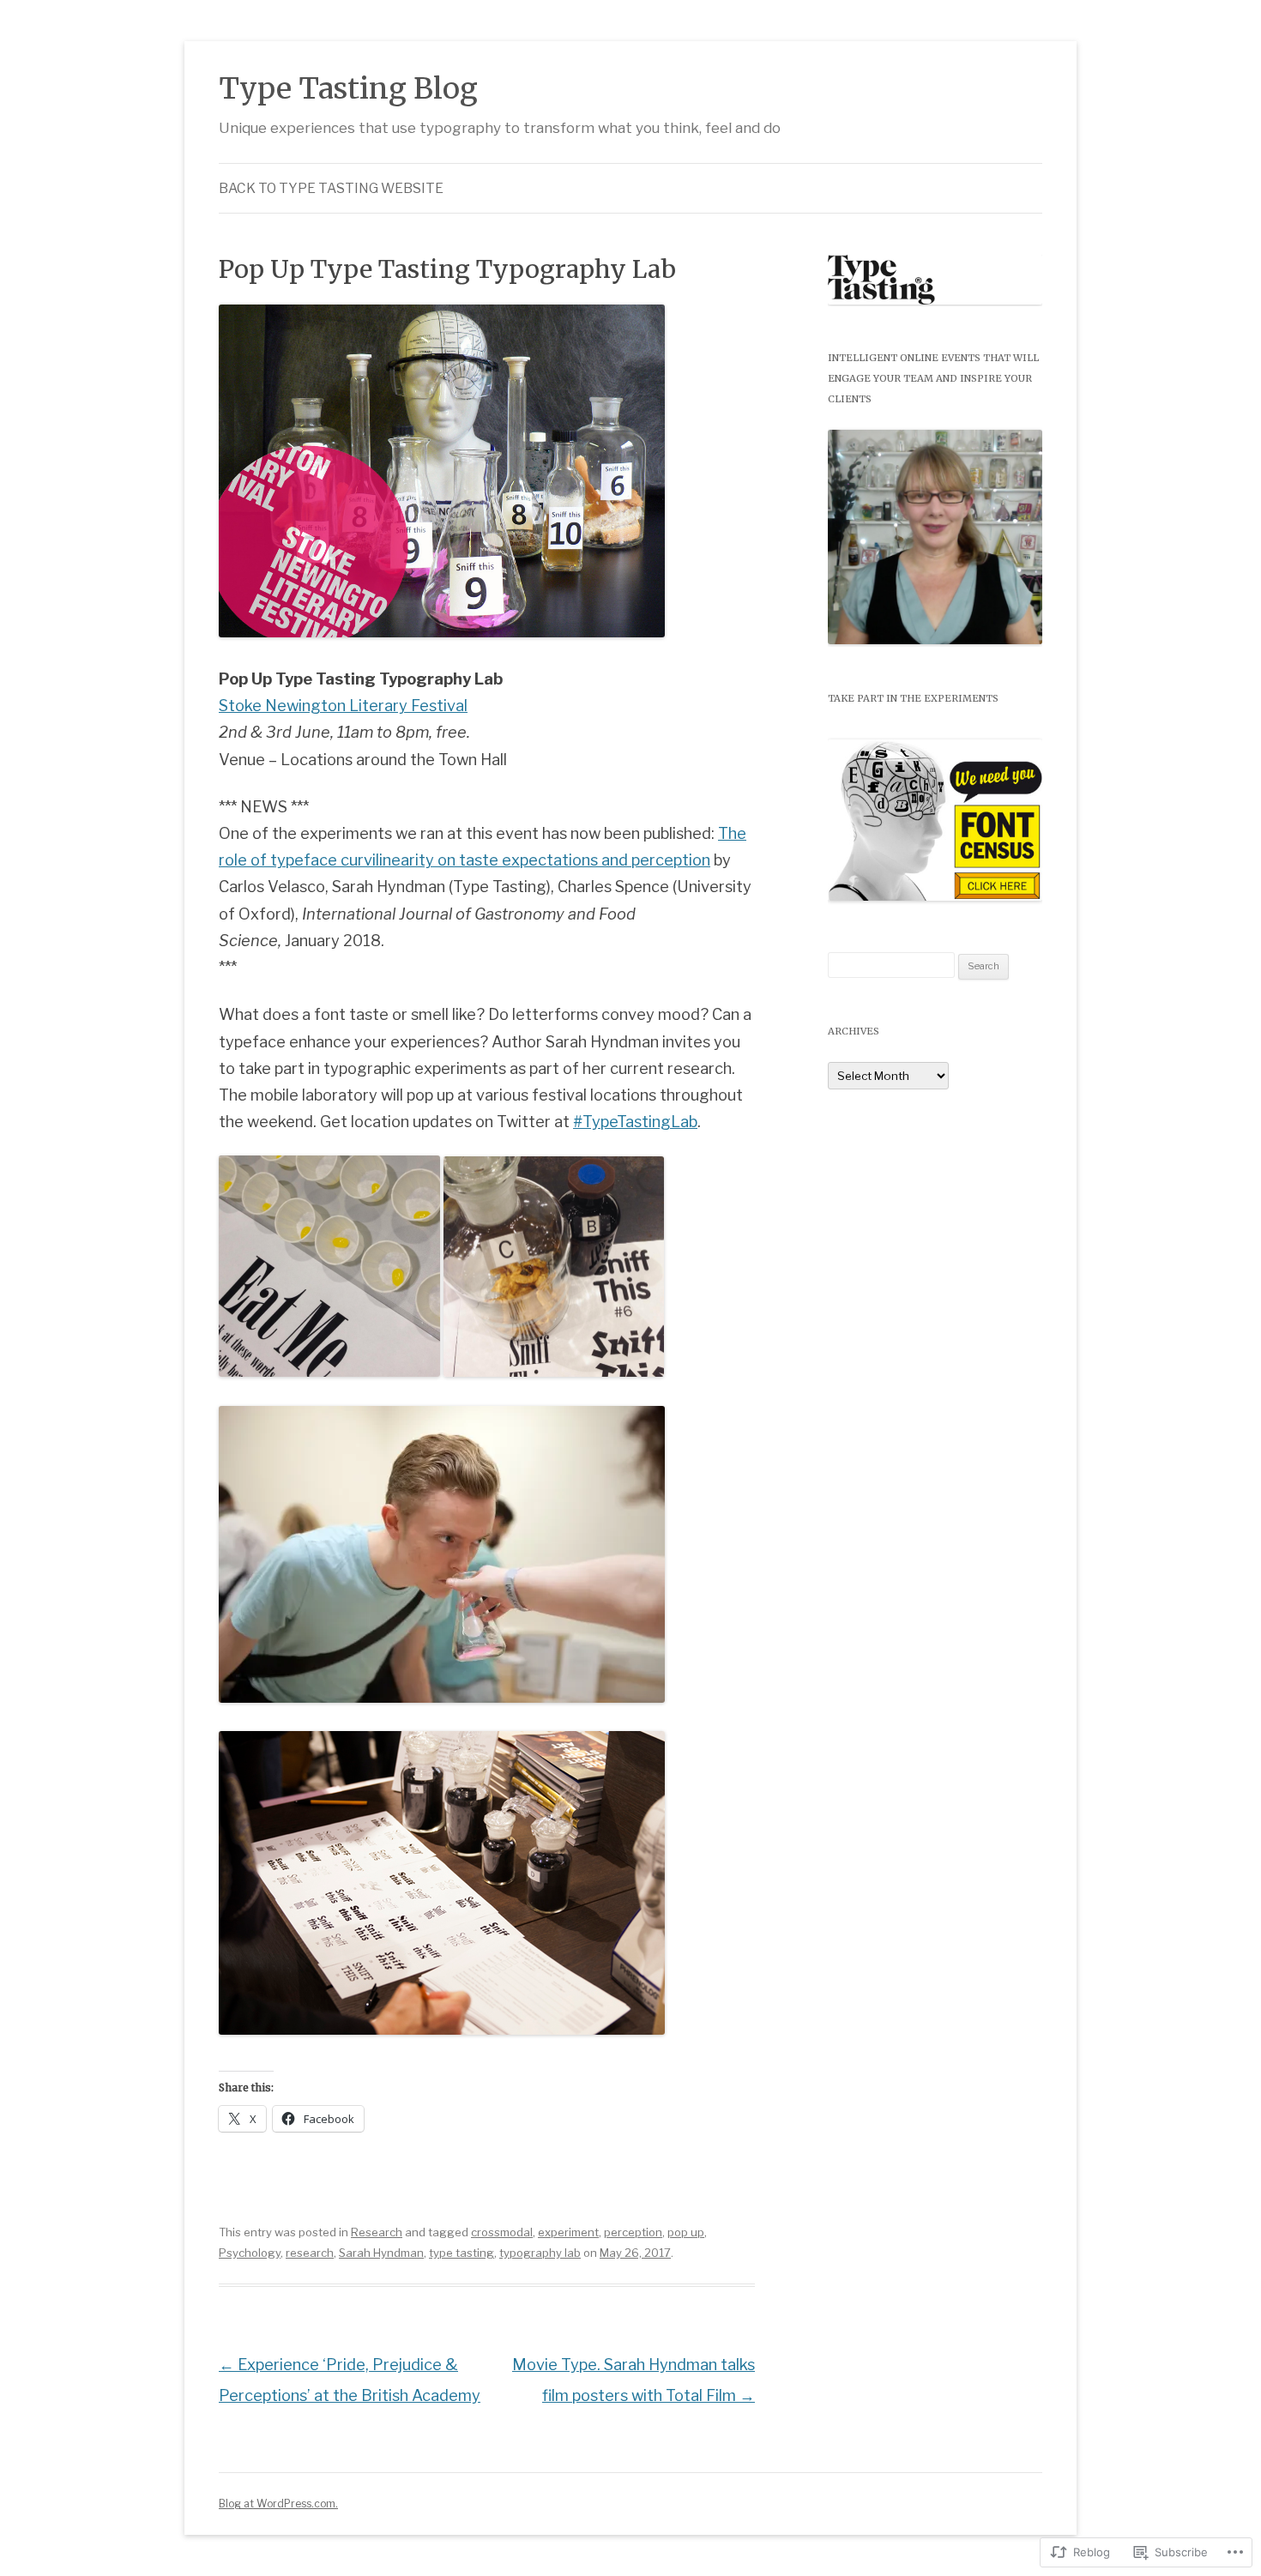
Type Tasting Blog (348, 88)
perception (633, 2232)
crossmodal (502, 2232)
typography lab (540, 2253)
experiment (568, 2232)
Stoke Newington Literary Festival (343, 705)
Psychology (250, 2253)
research (310, 2253)
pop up (686, 2232)
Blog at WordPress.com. (278, 2504)
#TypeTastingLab (635, 1121)
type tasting (462, 2253)
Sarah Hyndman (381, 2253)
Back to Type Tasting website (331, 188)
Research (377, 2232)
